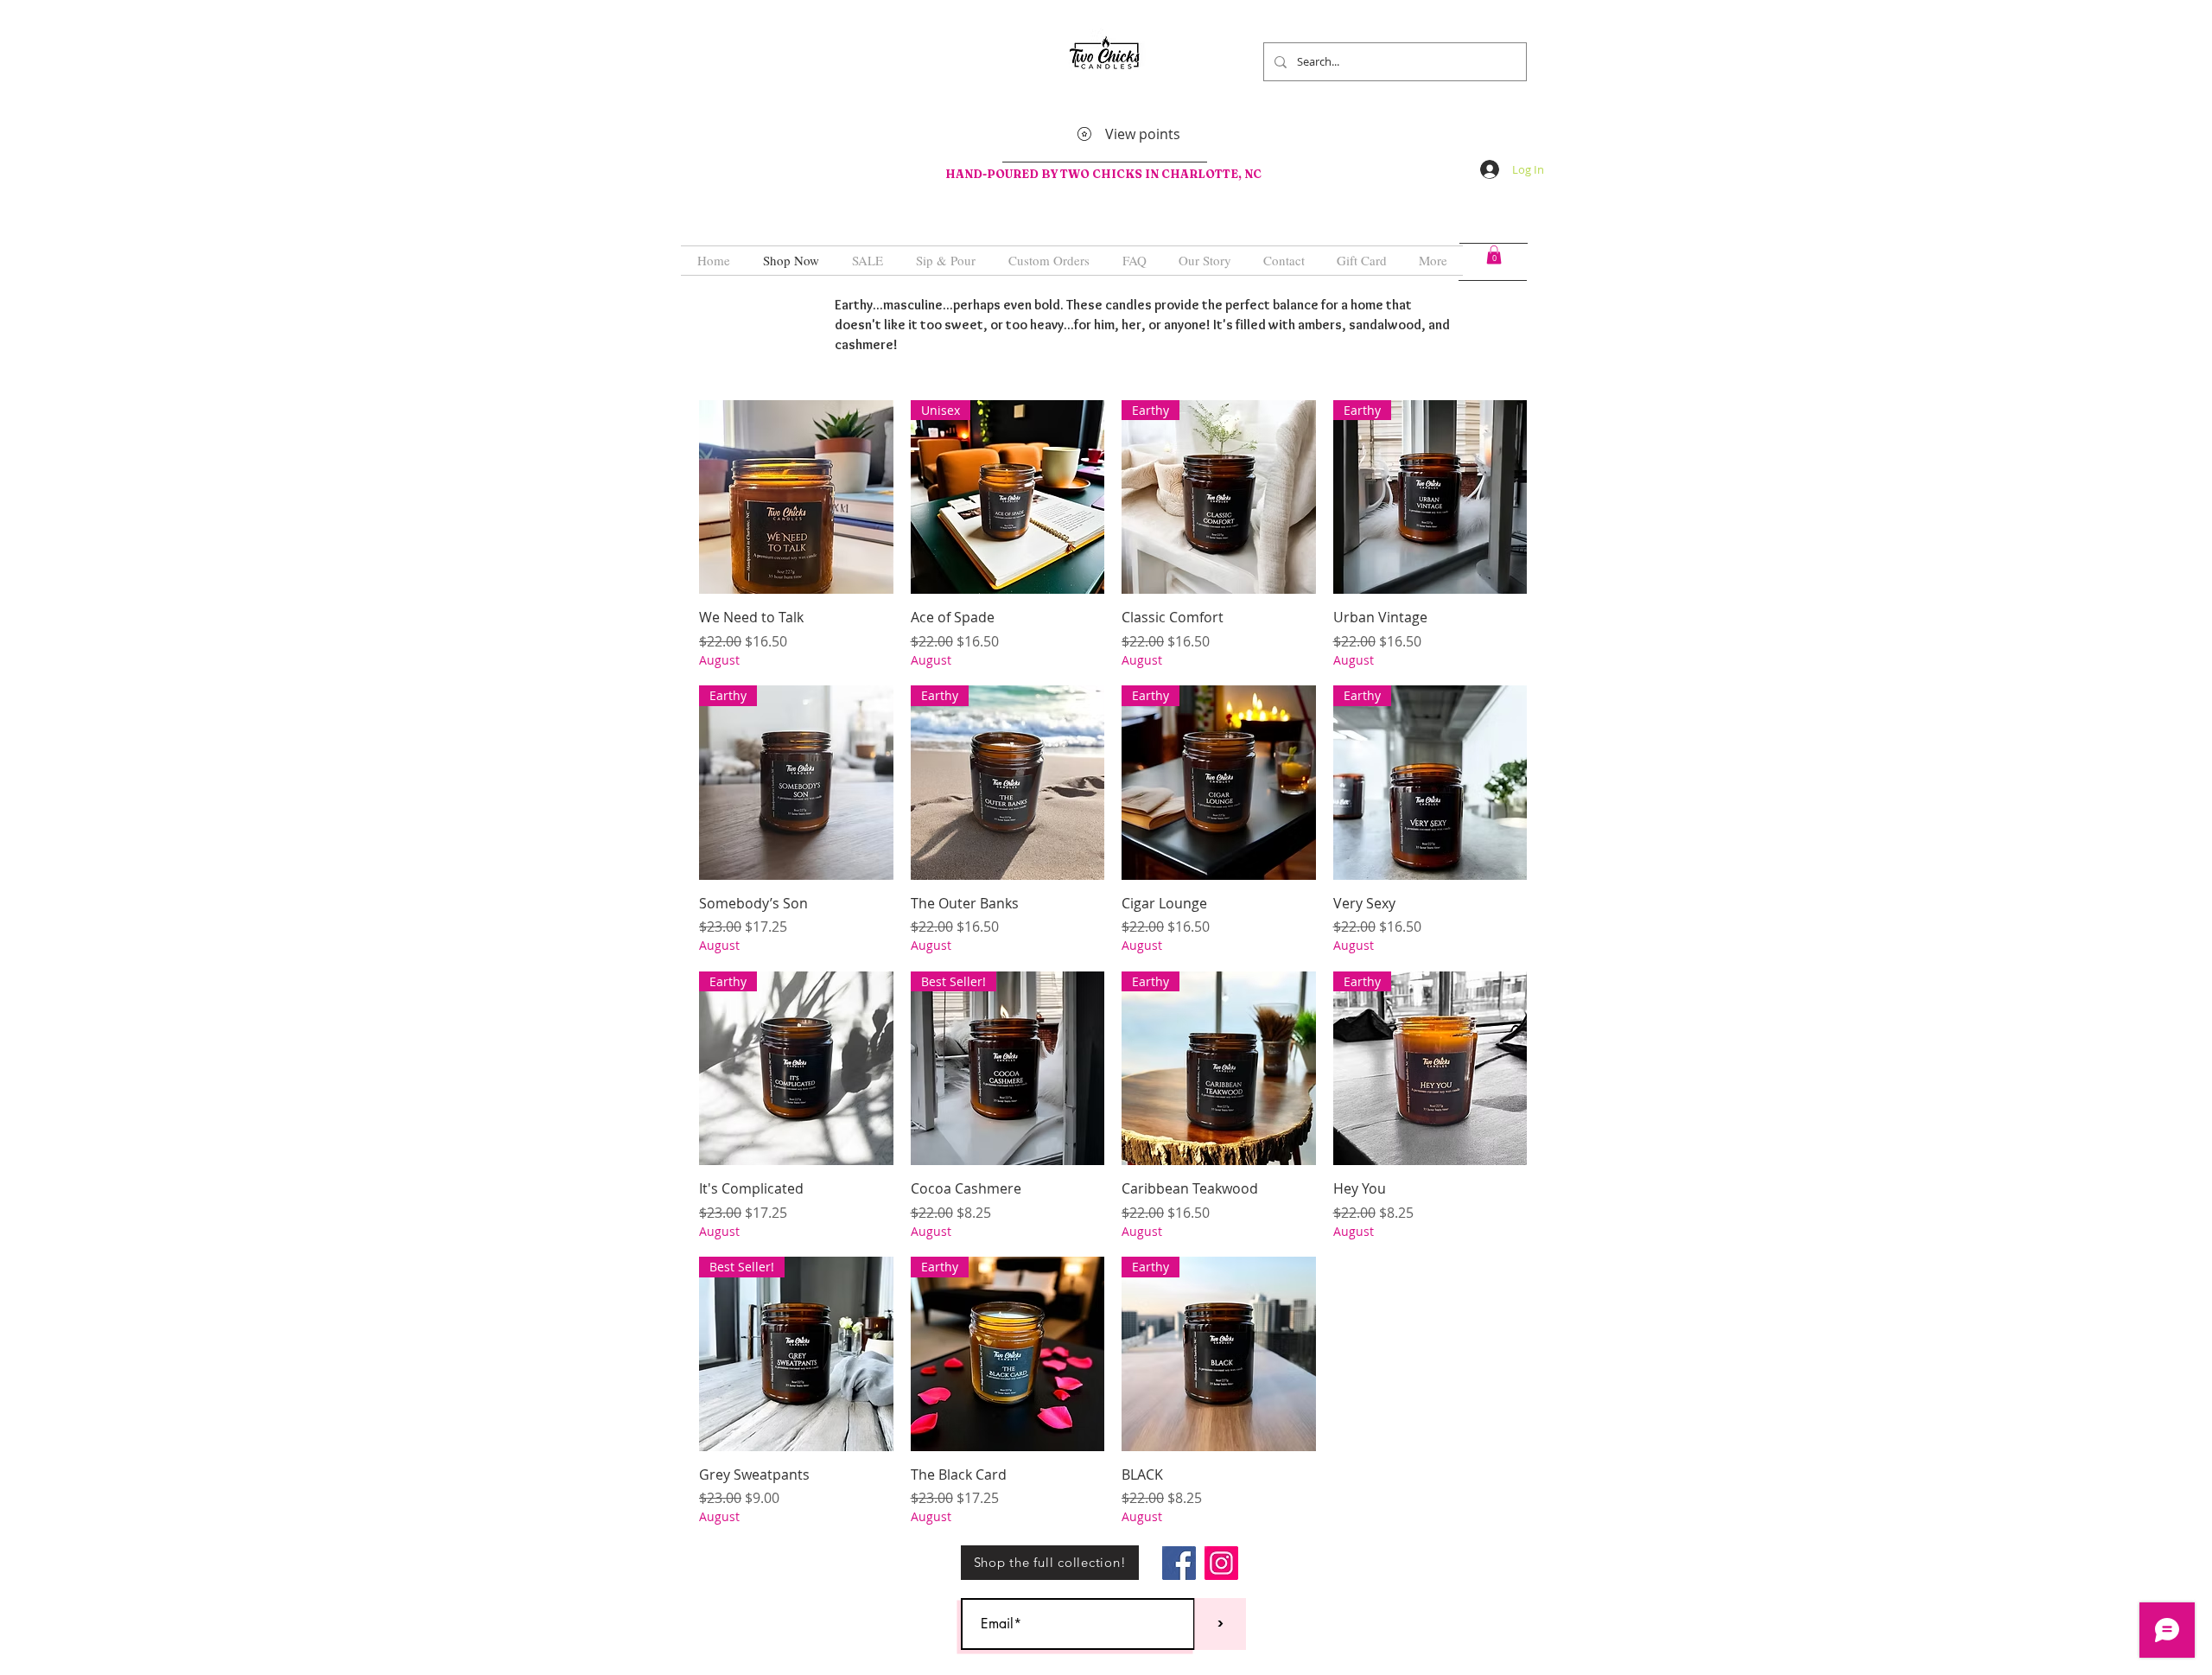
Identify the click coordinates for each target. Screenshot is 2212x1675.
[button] (1494, 255)
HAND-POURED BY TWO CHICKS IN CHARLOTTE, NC (1105, 174)
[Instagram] (1221, 1563)
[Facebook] (1179, 1563)
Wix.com (909, 1559)
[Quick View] (796, 497)
